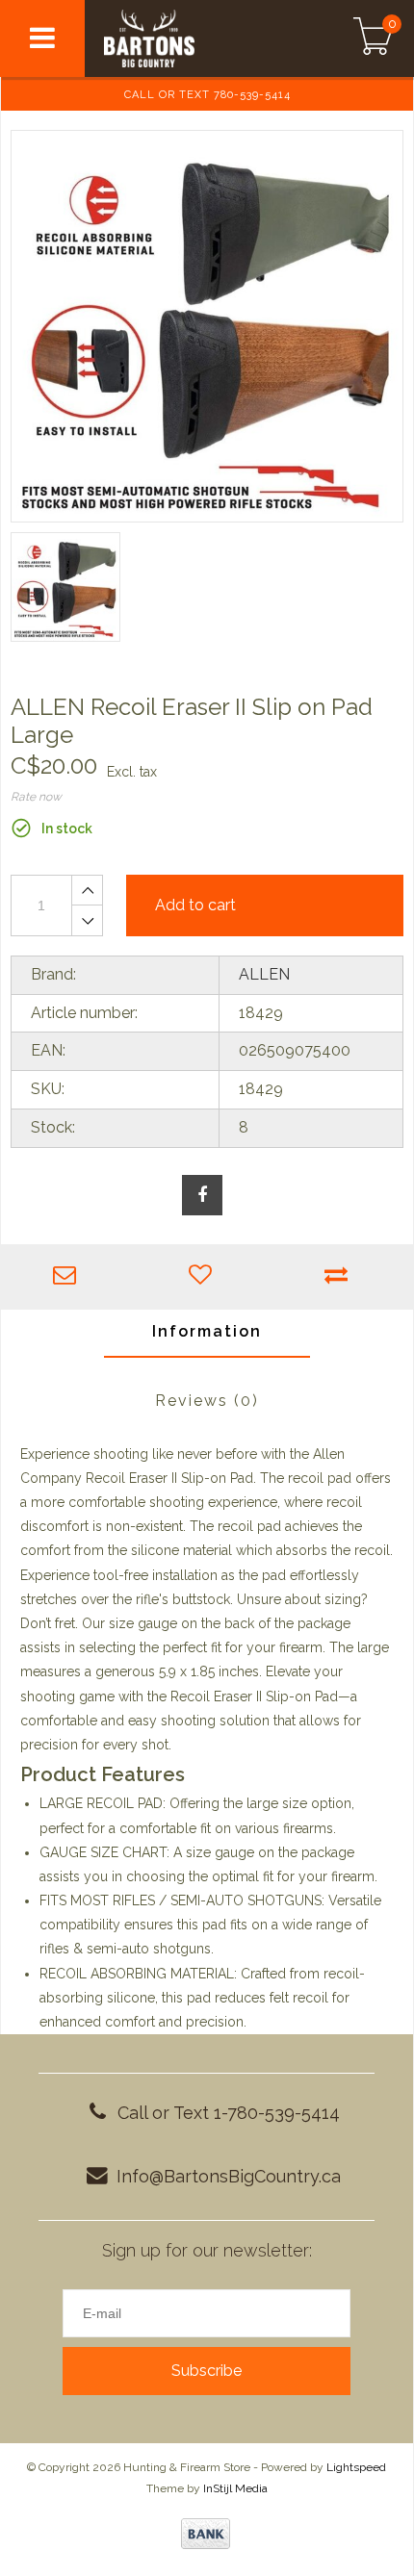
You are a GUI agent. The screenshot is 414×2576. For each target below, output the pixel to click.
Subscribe (207, 2371)
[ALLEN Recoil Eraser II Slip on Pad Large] (207, 326)
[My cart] (373, 38)
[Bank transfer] (206, 2534)
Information (207, 1331)
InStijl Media (235, 2488)
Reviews (207, 1401)
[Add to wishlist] (205, 1277)
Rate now (36, 797)
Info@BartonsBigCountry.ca (229, 2176)
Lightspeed (356, 2467)
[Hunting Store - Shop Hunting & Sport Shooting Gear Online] (190, 38)
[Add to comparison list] (340, 1277)
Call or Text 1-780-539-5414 (229, 2113)
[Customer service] (69, 1277)
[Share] (202, 1195)
